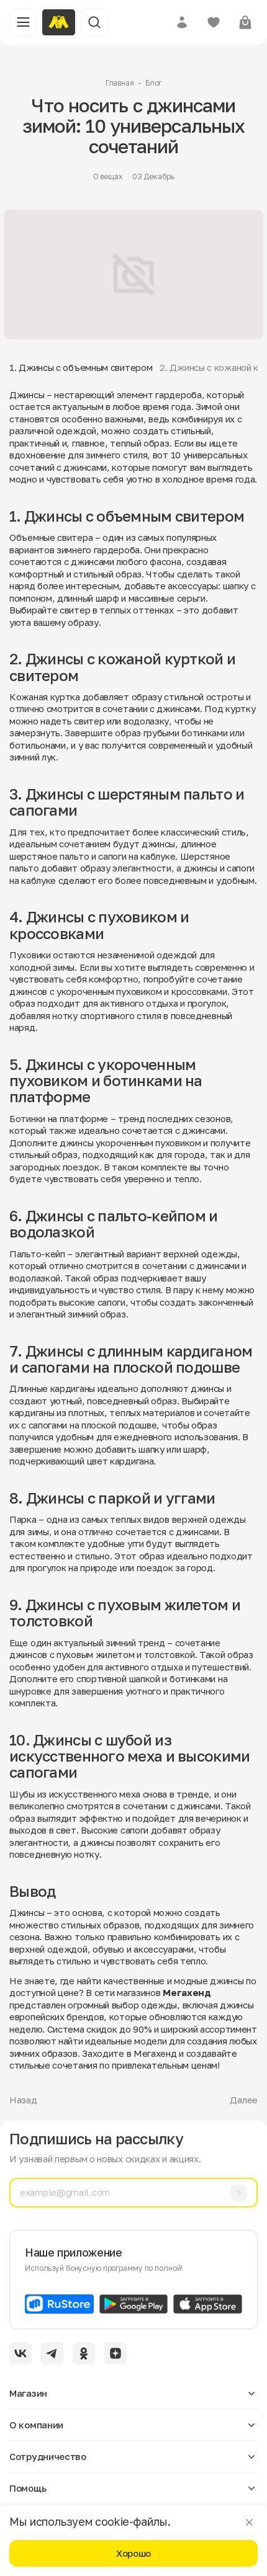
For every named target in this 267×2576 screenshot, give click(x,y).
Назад (23, 2100)
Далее (244, 2100)
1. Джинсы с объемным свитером (81, 367)
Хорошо (133, 2553)
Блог (154, 83)
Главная (120, 83)
